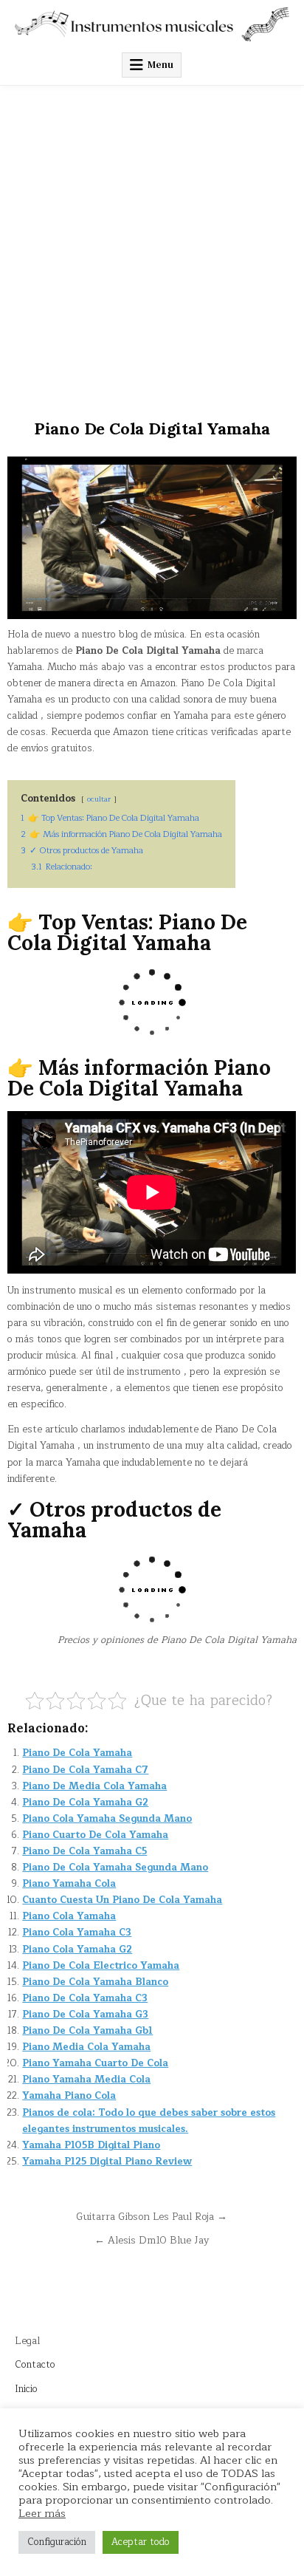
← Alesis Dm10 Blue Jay (152, 2240)
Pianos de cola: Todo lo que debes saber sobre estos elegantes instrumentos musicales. (149, 2121)
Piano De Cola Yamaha (77, 1753)
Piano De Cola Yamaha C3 (85, 1998)
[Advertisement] (152, 245)
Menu (160, 65)
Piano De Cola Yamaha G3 (85, 2015)
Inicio (26, 2389)
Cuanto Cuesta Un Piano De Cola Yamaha (122, 1900)
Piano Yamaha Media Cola (86, 2080)
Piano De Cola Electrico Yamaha (101, 1966)
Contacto (35, 2365)
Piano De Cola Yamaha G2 (85, 1803)
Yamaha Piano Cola (69, 2096)
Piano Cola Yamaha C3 (77, 1933)
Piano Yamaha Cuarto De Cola (95, 2063)
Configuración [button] (57, 2542)
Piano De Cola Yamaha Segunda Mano (115, 1868)
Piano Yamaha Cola (69, 1884)
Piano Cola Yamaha (69, 1916)
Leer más (42, 2513)
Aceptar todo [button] (141, 2542)
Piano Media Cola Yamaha (86, 2047)
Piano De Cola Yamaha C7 (85, 1770)
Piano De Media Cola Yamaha (94, 1786)
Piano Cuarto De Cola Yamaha (95, 1835)
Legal (27, 2341)
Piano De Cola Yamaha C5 (84, 1851)
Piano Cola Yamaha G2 (77, 1950)
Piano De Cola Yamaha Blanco (95, 1982)
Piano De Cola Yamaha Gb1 (87, 2031)
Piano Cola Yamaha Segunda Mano (107, 1819)
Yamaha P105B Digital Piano (91, 2145)
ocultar (99, 799)
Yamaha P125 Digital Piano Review (107, 2162)
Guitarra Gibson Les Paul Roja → (152, 2217)
